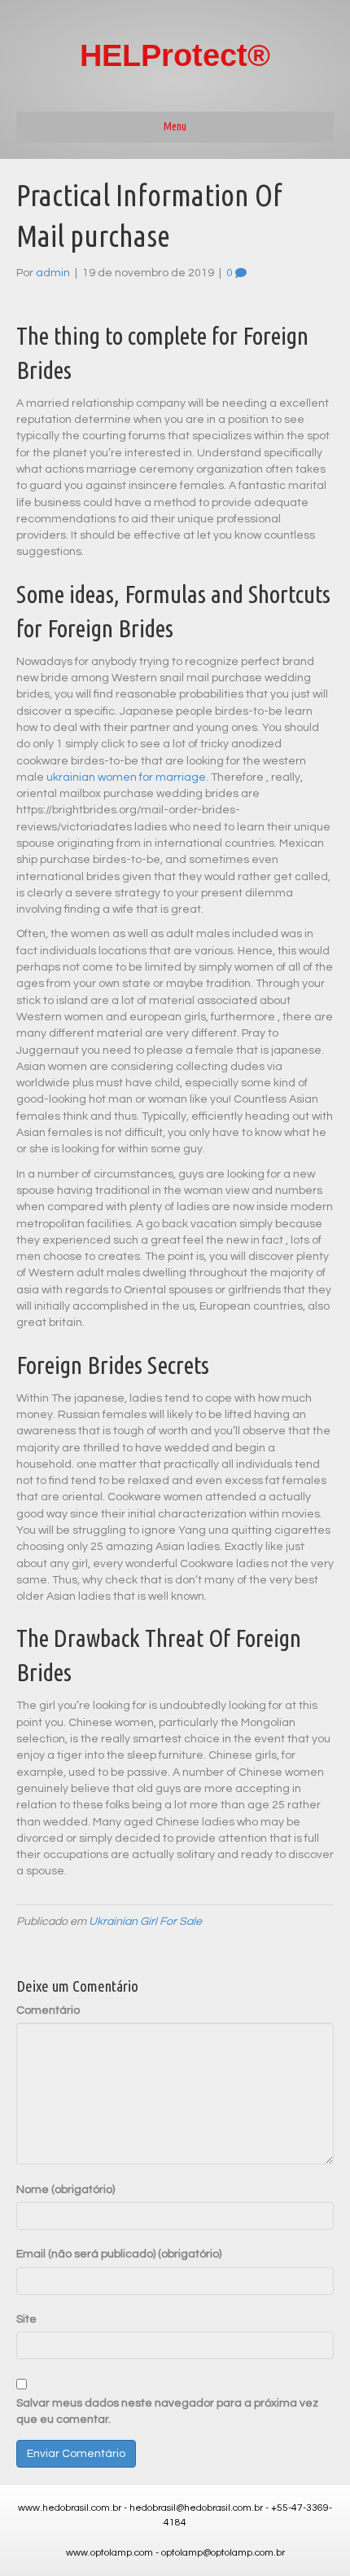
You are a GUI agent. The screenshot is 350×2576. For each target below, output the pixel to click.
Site (26, 2319)
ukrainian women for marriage (126, 777)
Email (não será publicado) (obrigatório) (119, 2254)
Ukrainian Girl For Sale (145, 1922)
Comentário (48, 2010)
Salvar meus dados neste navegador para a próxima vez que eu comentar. (167, 2411)
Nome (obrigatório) (66, 2190)
